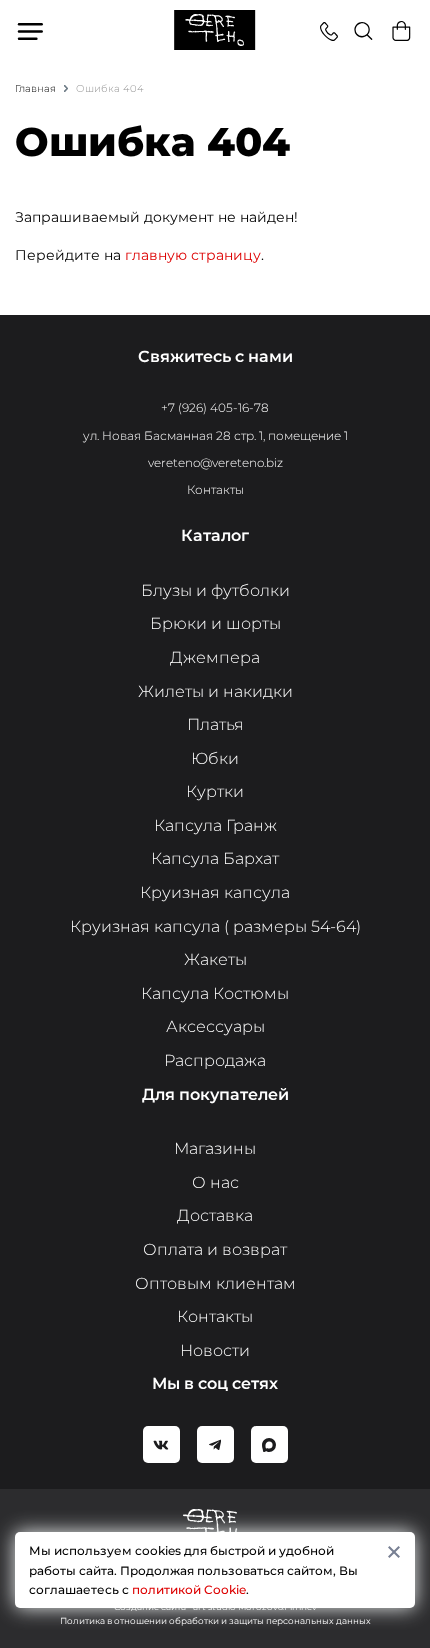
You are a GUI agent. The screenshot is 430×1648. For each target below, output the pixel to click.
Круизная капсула (215, 892)
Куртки (215, 791)
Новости (215, 1350)
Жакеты (215, 959)
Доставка (215, 1215)
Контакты (215, 489)
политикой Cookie (189, 1589)
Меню (31, 31)
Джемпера (215, 657)
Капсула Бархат (215, 858)
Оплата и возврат (215, 1249)
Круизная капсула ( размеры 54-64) (215, 926)
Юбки (215, 758)
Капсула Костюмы (215, 993)
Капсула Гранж (215, 825)
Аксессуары (215, 1026)
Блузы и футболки (215, 590)
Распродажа (215, 1060)
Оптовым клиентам (215, 1283)
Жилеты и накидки (215, 691)
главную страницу (193, 255)
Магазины (215, 1148)
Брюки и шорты (215, 623)
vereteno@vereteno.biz (215, 462)
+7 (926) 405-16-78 (215, 407)
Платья (215, 724)
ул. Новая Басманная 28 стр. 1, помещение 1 (215, 435)
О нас (215, 1182)
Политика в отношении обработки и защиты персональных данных (215, 1620)
